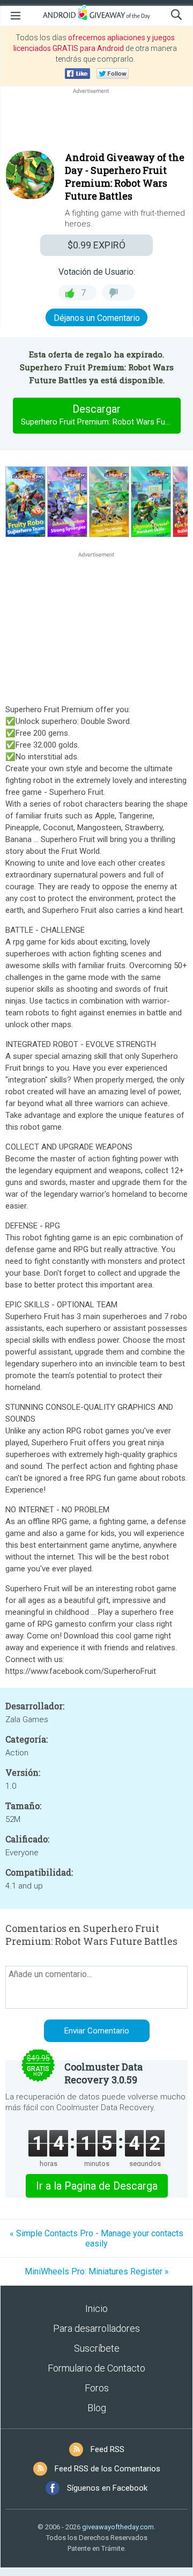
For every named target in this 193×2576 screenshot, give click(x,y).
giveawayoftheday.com (118, 2527)
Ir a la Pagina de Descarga (97, 2186)
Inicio (96, 2308)
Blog (97, 2408)
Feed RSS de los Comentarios (107, 2469)
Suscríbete (97, 2348)
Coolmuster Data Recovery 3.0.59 (103, 2073)
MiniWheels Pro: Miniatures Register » (97, 2271)
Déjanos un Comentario (97, 318)
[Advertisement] (96, 122)
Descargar (101, 415)
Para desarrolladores (96, 2328)
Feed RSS (107, 2449)
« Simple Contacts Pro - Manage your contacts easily (96, 2238)
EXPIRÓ (96, 245)
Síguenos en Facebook (107, 2488)
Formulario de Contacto (96, 2368)
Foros (97, 2388)
